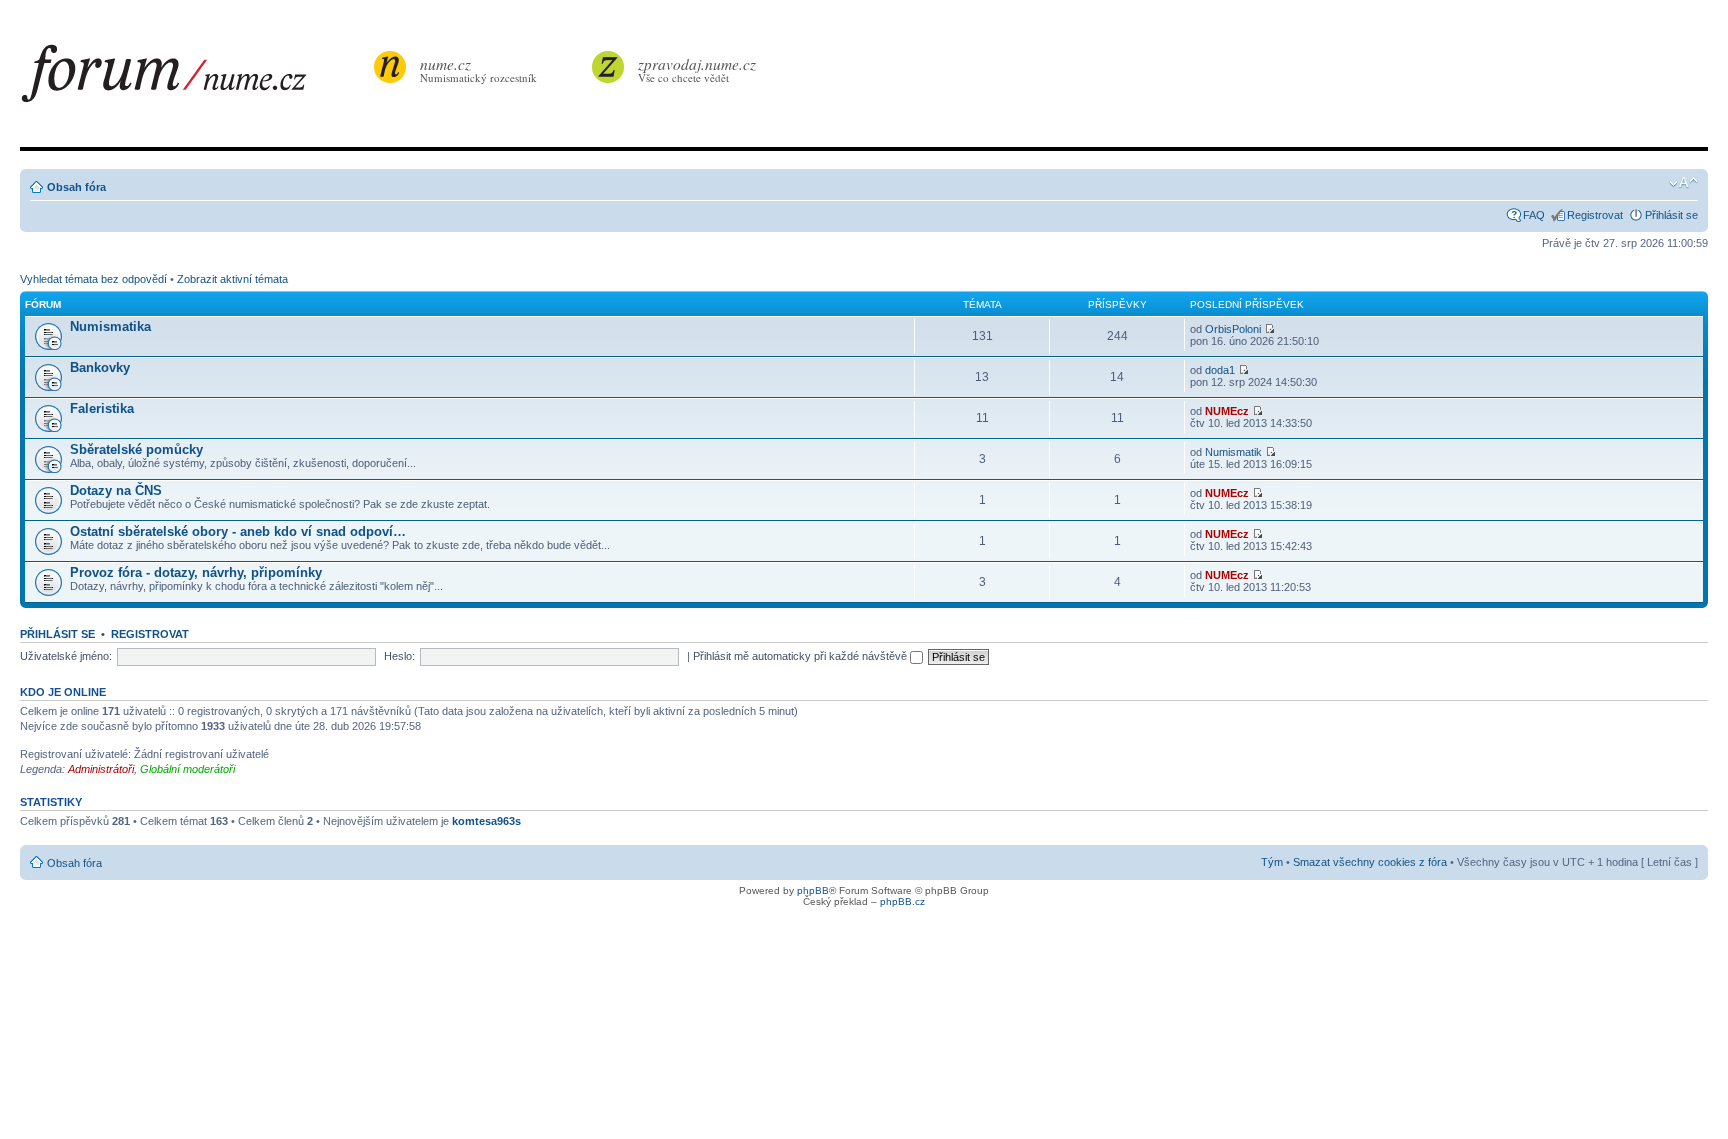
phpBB (813, 890)
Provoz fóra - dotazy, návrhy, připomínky (196, 572)
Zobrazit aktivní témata (232, 279)
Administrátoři (101, 769)
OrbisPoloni (1233, 329)
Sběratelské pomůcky (136, 449)
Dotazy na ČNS (116, 490)
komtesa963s (486, 821)
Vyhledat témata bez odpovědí (93, 279)
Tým (1272, 862)
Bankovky (100, 367)
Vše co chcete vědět (697, 69)
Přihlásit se (1671, 215)
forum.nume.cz (195, 79)
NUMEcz (1227, 411)
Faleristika (102, 408)
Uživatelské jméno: (66, 656)
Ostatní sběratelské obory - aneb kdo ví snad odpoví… (238, 531)
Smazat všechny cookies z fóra (1370, 862)
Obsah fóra (76, 187)
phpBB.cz (902, 901)
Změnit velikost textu (1683, 183)
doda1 (1220, 370)
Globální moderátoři (187, 769)
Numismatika (110, 326)
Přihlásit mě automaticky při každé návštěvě (801, 656)
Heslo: (399, 656)
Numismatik (1233, 452)
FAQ (1534, 215)
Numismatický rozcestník (478, 69)
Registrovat (1595, 215)
